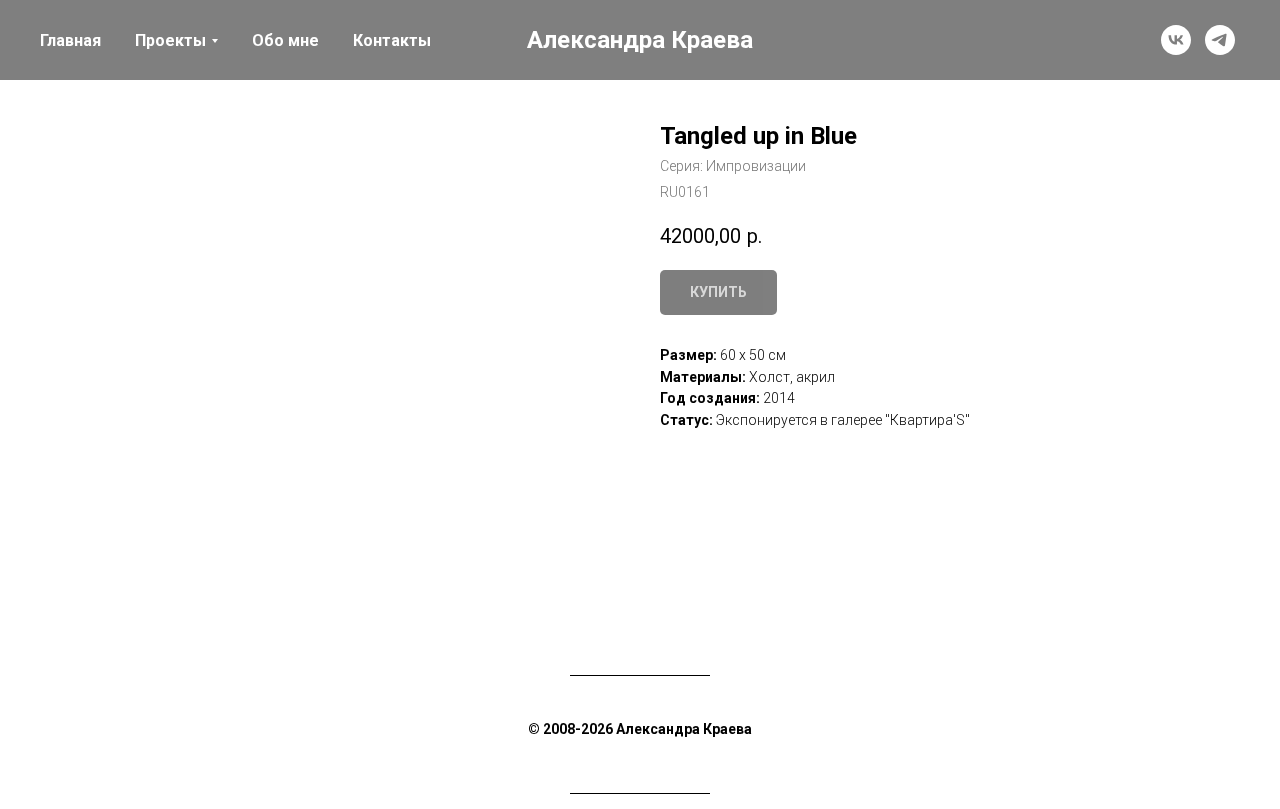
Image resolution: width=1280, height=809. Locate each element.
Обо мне (285, 40)
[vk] (1176, 40)
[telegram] (1220, 40)
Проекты (170, 40)
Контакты (392, 40)
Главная (70, 40)
